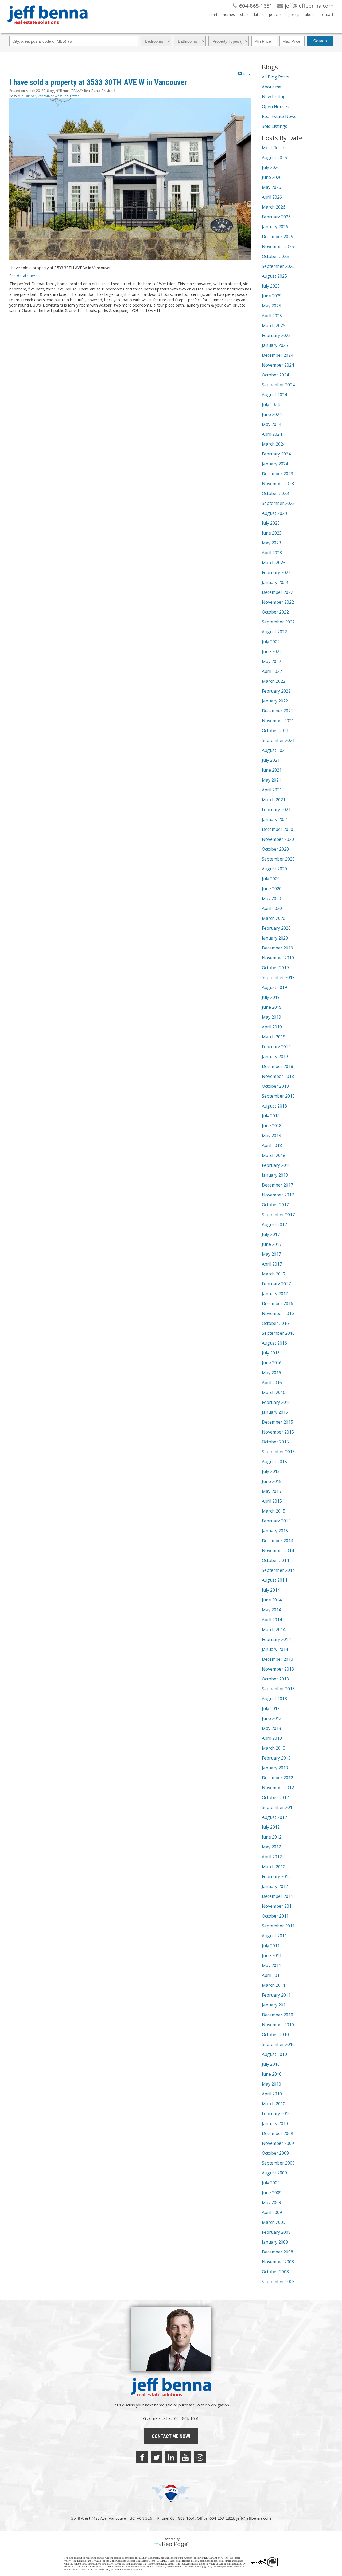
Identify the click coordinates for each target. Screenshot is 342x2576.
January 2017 (275, 1294)
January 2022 (275, 701)
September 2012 (278, 1807)
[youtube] (185, 2457)
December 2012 (277, 1778)
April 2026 (272, 197)
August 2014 (274, 1580)
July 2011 (271, 1946)
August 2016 (274, 1343)
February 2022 (276, 691)
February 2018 (276, 1165)
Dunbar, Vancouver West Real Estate (52, 96)
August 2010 (274, 2054)
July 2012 (271, 1827)
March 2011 (274, 1985)
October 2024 (275, 375)
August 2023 (274, 513)
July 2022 (271, 642)
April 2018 (272, 1145)
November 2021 (278, 721)
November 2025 (278, 246)
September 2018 (278, 1096)
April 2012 (272, 1857)
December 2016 (277, 1303)
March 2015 (274, 1511)
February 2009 (276, 2232)
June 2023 (272, 533)
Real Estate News (279, 116)
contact (327, 15)
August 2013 (274, 1699)
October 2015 (275, 1442)
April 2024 (272, 434)
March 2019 (274, 1037)
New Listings (275, 97)
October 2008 (275, 2272)
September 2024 (278, 385)
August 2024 (274, 395)
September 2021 (278, 740)
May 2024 (271, 424)
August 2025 (274, 276)
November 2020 (278, 839)
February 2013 (276, 1758)
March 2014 (274, 1629)
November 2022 (278, 602)
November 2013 (278, 1669)
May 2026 (271, 187)
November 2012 (278, 1788)
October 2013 (275, 1679)
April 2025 (272, 316)
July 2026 (271, 167)
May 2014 (271, 1610)
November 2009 (278, 2143)
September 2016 (278, 1333)
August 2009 (274, 2173)
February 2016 (276, 1402)
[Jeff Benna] (48, 28)
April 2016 (272, 1383)
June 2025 (272, 296)
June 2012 (272, 1837)
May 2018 (271, 1136)
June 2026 (272, 177)
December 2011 (277, 1896)
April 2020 (272, 908)
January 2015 (275, 1531)
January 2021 (275, 819)
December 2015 (277, 1422)
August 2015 (274, 1462)
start (213, 15)
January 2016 (275, 1412)
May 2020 (271, 898)
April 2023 (272, 553)
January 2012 (275, 1886)
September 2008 (278, 2282)
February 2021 (276, 810)
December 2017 (277, 1185)
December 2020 (277, 829)
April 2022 (272, 671)
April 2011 (272, 1975)
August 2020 (274, 869)
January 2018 (275, 1175)
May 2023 (271, 543)
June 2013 (272, 1718)
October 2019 (275, 968)
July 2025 (271, 286)
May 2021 (271, 780)
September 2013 (278, 1689)
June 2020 (272, 889)
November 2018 (278, 1076)
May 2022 (271, 661)
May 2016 (271, 1373)
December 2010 (277, 2015)
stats (244, 15)
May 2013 (271, 1728)
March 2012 (274, 1867)
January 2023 (275, 582)
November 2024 (278, 365)
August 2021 (274, 750)
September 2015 (278, 1452)
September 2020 (278, 859)
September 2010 (278, 2044)
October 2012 (275, 1797)
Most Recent (274, 148)
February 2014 (276, 1639)
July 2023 (271, 523)
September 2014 (278, 1570)
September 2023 (278, 503)
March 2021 (274, 800)
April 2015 (272, 1501)
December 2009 (277, 2133)
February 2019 (276, 1047)
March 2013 (274, 1748)
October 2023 (275, 493)
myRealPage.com (171, 2544)
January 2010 (275, 2123)
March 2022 (274, 681)
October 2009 (275, 2153)
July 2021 (271, 760)
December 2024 (277, 355)
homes (229, 15)
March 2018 (274, 1155)
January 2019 (275, 1057)
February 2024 (276, 454)
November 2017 (278, 1195)
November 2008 (278, 2262)
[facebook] (142, 2457)
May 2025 (271, 306)
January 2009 (275, 2242)
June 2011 (272, 1955)
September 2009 (278, 2163)
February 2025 (276, 335)
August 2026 (274, 158)
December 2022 (277, 592)
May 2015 (271, 1491)
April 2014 (272, 1620)
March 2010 (274, 2104)
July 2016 (271, 1353)
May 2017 (271, 1254)
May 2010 (271, 2084)
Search (320, 41)
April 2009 (272, 2212)
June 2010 (272, 2074)
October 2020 (275, 849)
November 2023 (278, 484)
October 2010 (275, 2035)
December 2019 (277, 948)
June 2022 (272, 651)
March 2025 (274, 325)
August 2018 (274, 1106)
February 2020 (276, 928)
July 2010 (271, 2064)
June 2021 (272, 770)
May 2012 (271, 1847)
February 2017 (276, 1284)
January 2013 (275, 1768)
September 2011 (278, 1926)
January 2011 (275, 2005)
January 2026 (275, 227)
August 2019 (274, 987)
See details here (24, 276)
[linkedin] (171, 2457)
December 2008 (277, 2252)
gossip (294, 15)
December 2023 (277, 474)
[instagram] (200, 2457)
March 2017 (274, 1274)
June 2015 (272, 1481)
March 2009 (274, 2222)
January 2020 (275, 938)
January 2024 (275, 464)
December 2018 (277, 1066)
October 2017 (275, 1205)
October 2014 (275, 1560)
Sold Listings (275, 126)
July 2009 (271, 2183)
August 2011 (274, 1936)
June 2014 (272, 1600)
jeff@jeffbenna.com (254, 2518)
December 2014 (277, 1541)
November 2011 (278, 1906)
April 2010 (272, 2094)
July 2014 (271, 1590)
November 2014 (278, 1550)
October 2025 (275, 256)
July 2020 (271, 879)
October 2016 (275, 1323)
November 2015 (278, 1432)
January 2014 (275, 1649)
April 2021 (272, 790)
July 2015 (271, 1471)
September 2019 (278, 977)
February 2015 (276, 1521)
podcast (276, 15)
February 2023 (276, 572)
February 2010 (276, 2114)
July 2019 (271, 997)
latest (259, 15)
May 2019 (271, 1017)
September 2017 (278, 1215)
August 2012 (274, 1817)
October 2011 (275, 1916)
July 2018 (271, 1116)
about (310, 15)
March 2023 (274, 563)
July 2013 (271, 1709)
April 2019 (272, 1027)
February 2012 (276, 1876)
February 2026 (276, 217)
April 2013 (272, 1738)
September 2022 (278, 622)
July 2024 (271, 405)
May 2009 (271, 2202)
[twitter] (157, 2457)
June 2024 (272, 414)
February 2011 (276, 1995)
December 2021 (277, 711)
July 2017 (271, 1234)
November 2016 (278, 1313)
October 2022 (275, 612)
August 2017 (274, 1224)
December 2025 (277, 237)
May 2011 (271, 1965)
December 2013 (277, 1659)
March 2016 (274, 1392)
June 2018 (272, 1126)
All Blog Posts (276, 77)
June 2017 (272, 1244)
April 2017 (272, 1264)
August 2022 (274, 632)
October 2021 (275, 731)
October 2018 (275, 1086)
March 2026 (274, 207)
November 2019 (278, 958)
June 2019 (272, 1007)
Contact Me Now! (171, 2436)
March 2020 (274, 918)
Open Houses (275, 107)
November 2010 (278, 2025)
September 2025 (278, 266)
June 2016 (272, 1363)
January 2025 (275, 345)
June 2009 (272, 2193)
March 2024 (274, 444)
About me (272, 87)
